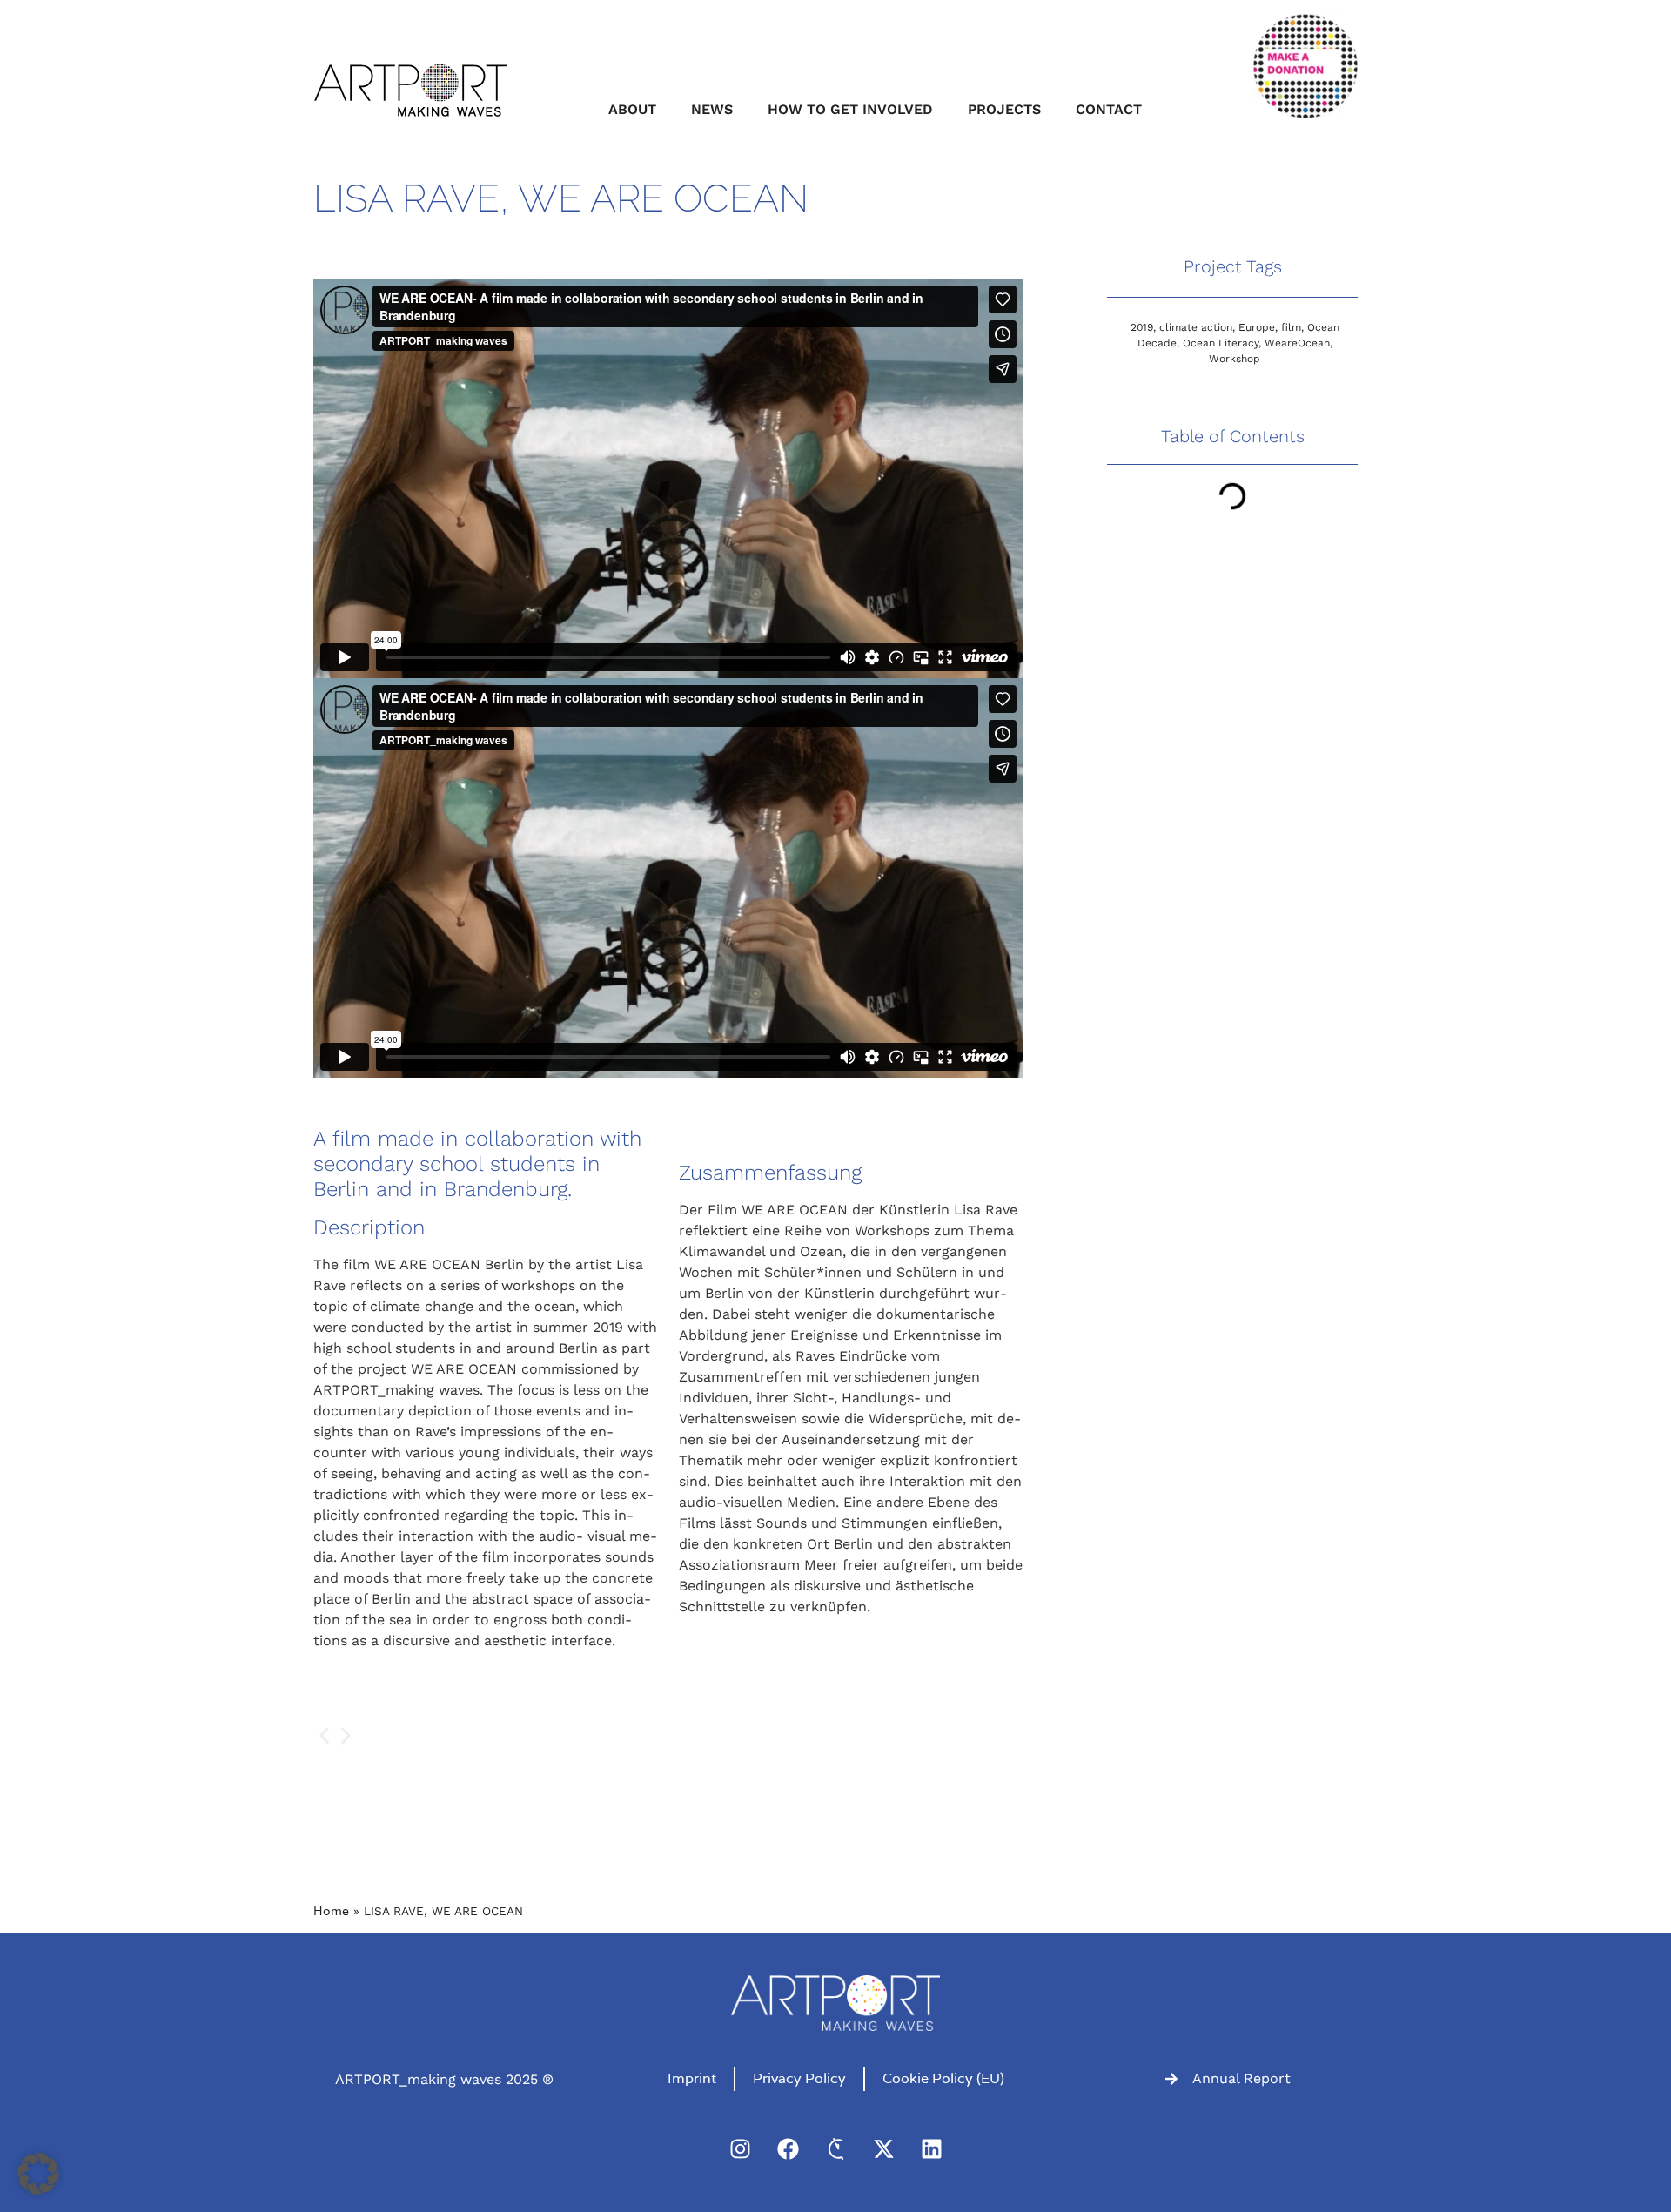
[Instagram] (740, 2148)
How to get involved (850, 109)
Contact (1109, 109)
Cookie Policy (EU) (943, 2078)
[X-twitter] (883, 2148)
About (632, 109)
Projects (1004, 109)
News (712, 109)
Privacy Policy (799, 2078)
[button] (324, 1735)
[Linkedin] (931, 2148)
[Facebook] (788, 2148)
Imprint (692, 2078)
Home (331, 1911)
